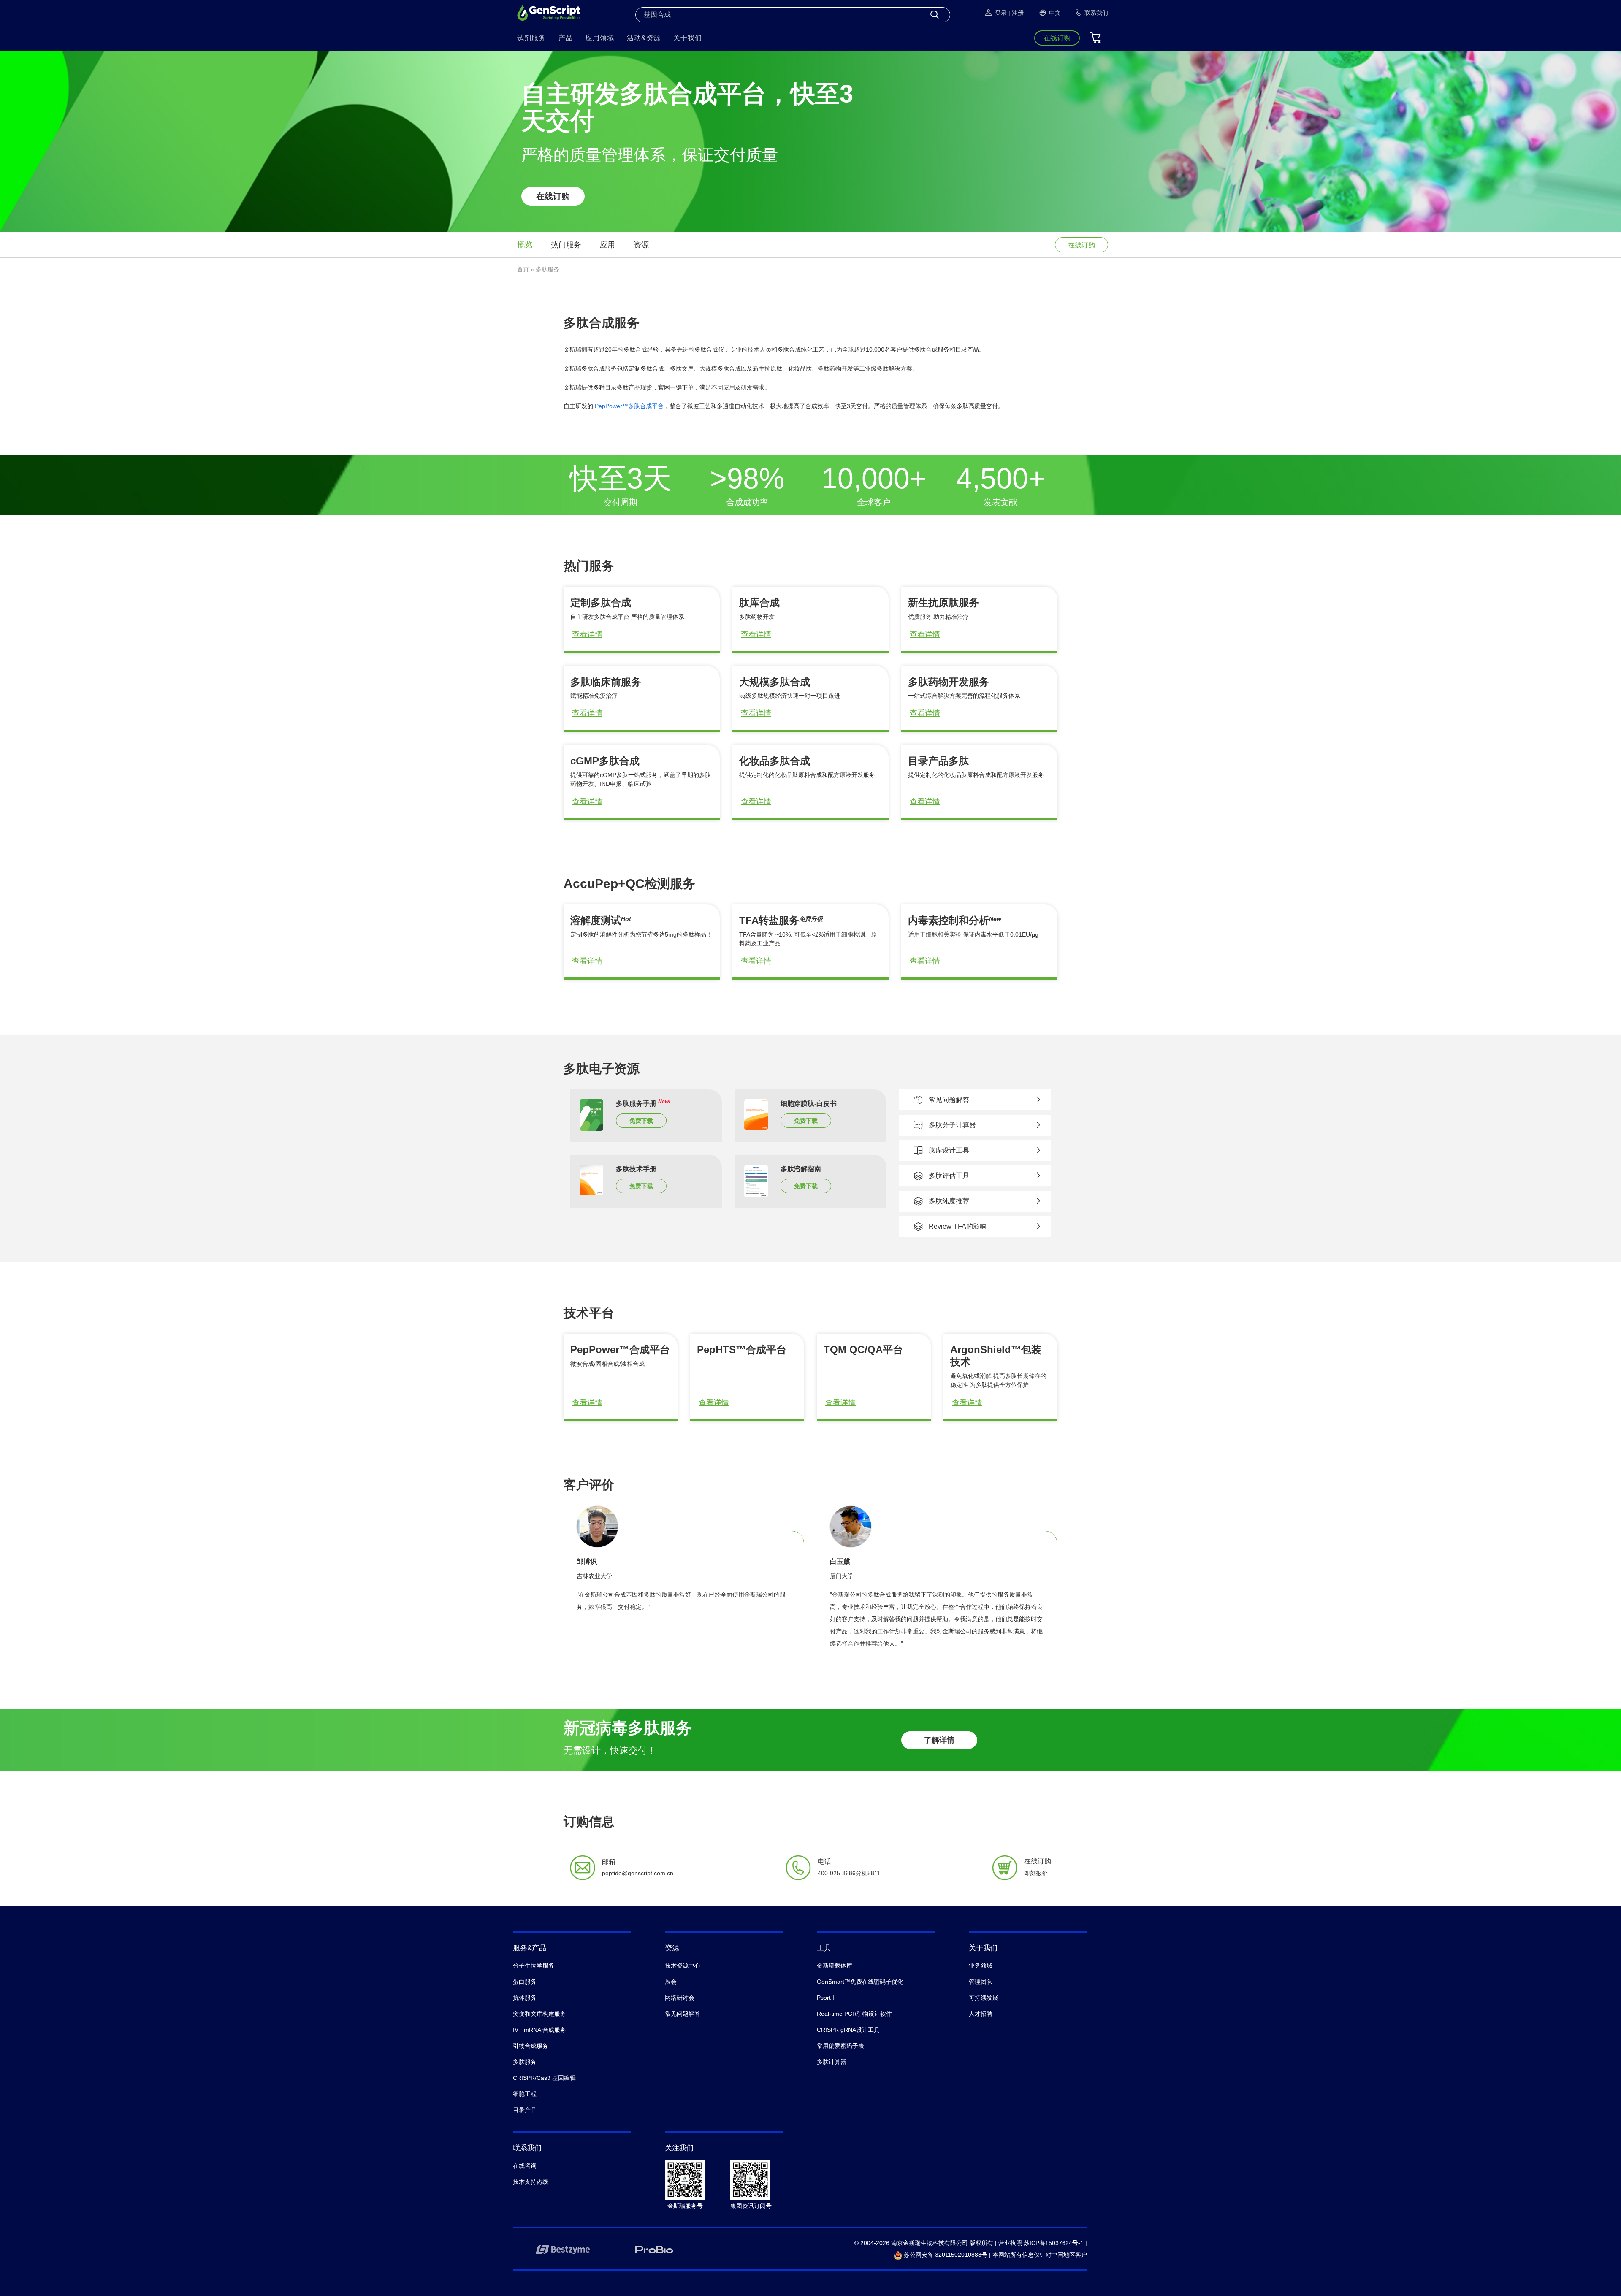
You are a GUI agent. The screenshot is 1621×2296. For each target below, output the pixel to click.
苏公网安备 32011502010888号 (945, 2255)
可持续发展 (984, 1998)
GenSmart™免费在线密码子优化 (860, 1982)
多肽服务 (525, 2062)
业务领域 (981, 1966)
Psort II (826, 1998)
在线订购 (553, 196)
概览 (525, 245)
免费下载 (641, 1121)
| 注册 (1016, 13)
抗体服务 (525, 1998)
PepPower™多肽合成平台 (629, 406)
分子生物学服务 (534, 1966)
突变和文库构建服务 (539, 2014)
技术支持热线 (531, 2182)
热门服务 (566, 245)
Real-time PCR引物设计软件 (854, 2014)
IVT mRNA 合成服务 (539, 2030)
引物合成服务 (531, 2046)
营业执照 (1010, 2243)
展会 (671, 1982)
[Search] (935, 15)
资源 (641, 245)
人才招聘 (981, 2014)
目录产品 (525, 2110)
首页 (523, 269)
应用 (607, 245)
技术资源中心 (683, 1966)
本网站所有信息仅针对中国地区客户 (1040, 2255)
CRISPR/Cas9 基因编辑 (544, 2078)
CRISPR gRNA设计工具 (848, 2030)
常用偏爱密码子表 (840, 2046)
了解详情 (939, 1740)
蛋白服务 (525, 1982)
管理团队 (981, 1982)
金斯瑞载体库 (835, 1966)
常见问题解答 (683, 2014)
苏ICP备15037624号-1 (1054, 2243)
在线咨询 (525, 2166)
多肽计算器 (832, 2062)
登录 (1001, 13)
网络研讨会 (680, 1998)
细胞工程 (525, 2094)
